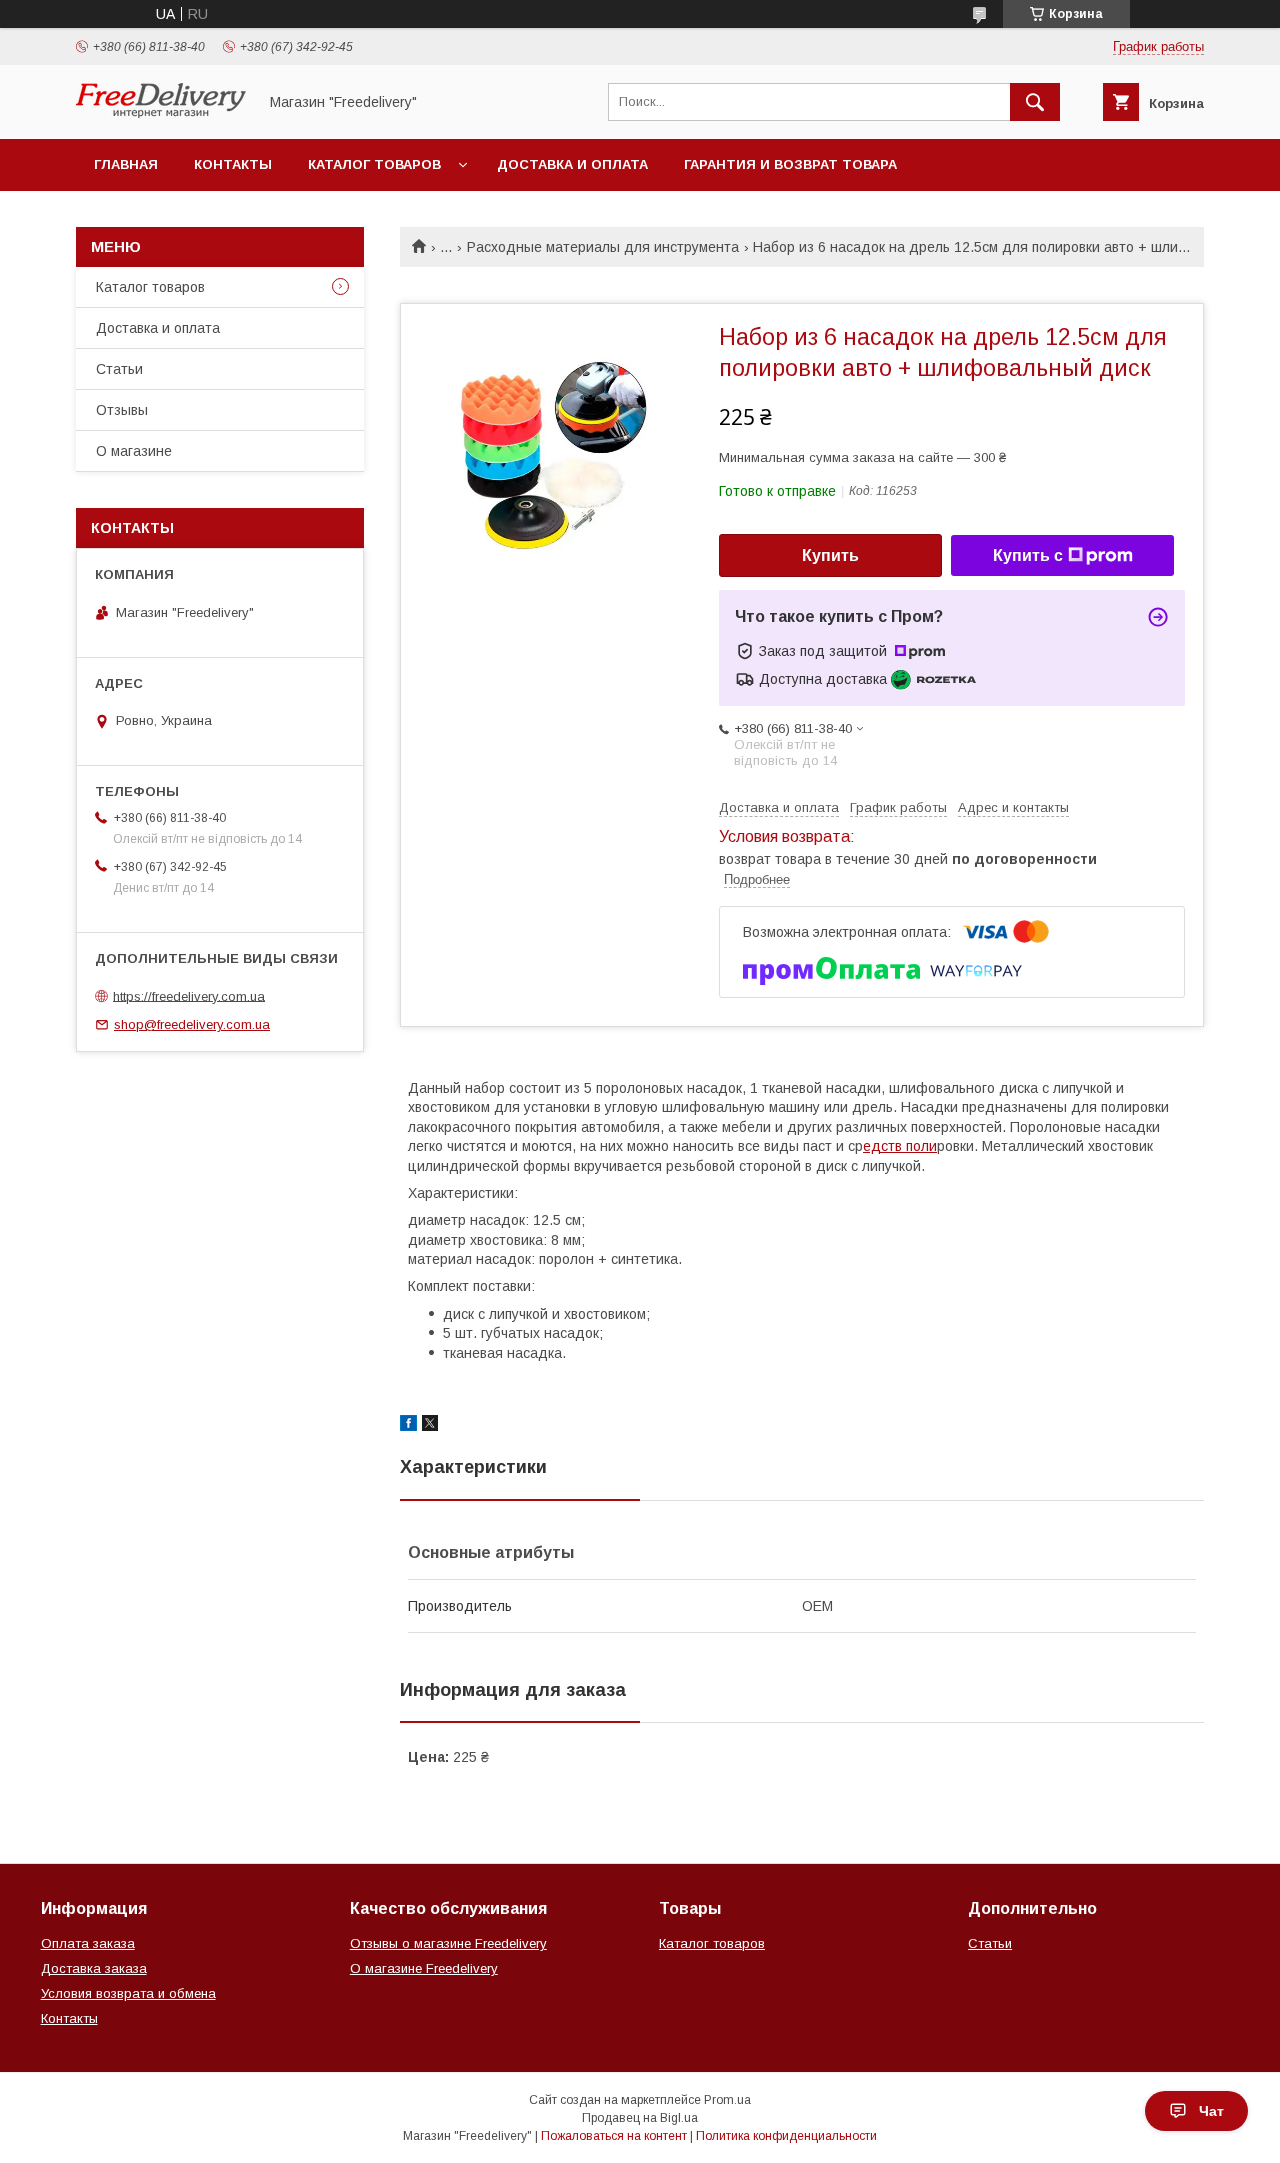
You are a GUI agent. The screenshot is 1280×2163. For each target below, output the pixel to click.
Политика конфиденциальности (786, 2136)
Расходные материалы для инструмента (603, 247)
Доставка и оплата (572, 164)
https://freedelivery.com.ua (189, 995)
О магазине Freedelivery (424, 1968)
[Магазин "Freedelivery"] (161, 113)
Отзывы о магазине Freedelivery (448, 1943)
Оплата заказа (88, 1943)
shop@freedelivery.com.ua (192, 1024)
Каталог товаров (374, 164)
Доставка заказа (94, 1968)
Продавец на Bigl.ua (640, 2118)
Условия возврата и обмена (128, 1993)
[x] (430, 1426)
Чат (1211, 2111)
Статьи (119, 369)
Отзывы (122, 410)
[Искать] (1035, 102)
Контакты (233, 164)
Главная (126, 164)
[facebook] (408, 1426)
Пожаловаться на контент (614, 2136)
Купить (830, 555)
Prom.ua (727, 2100)
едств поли (900, 1146)
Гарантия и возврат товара (790, 164)
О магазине (134, 451)
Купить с (1028, 555)
